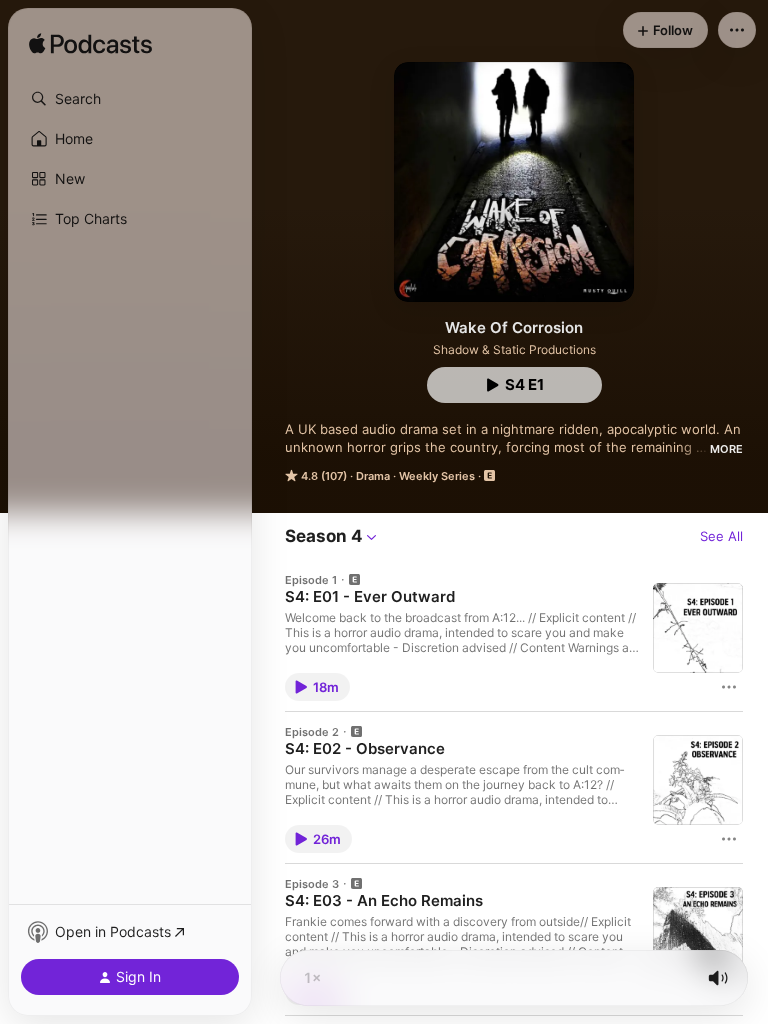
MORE (726, 449)
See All (721, 536)
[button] (130, 99)
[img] (90, 45)
